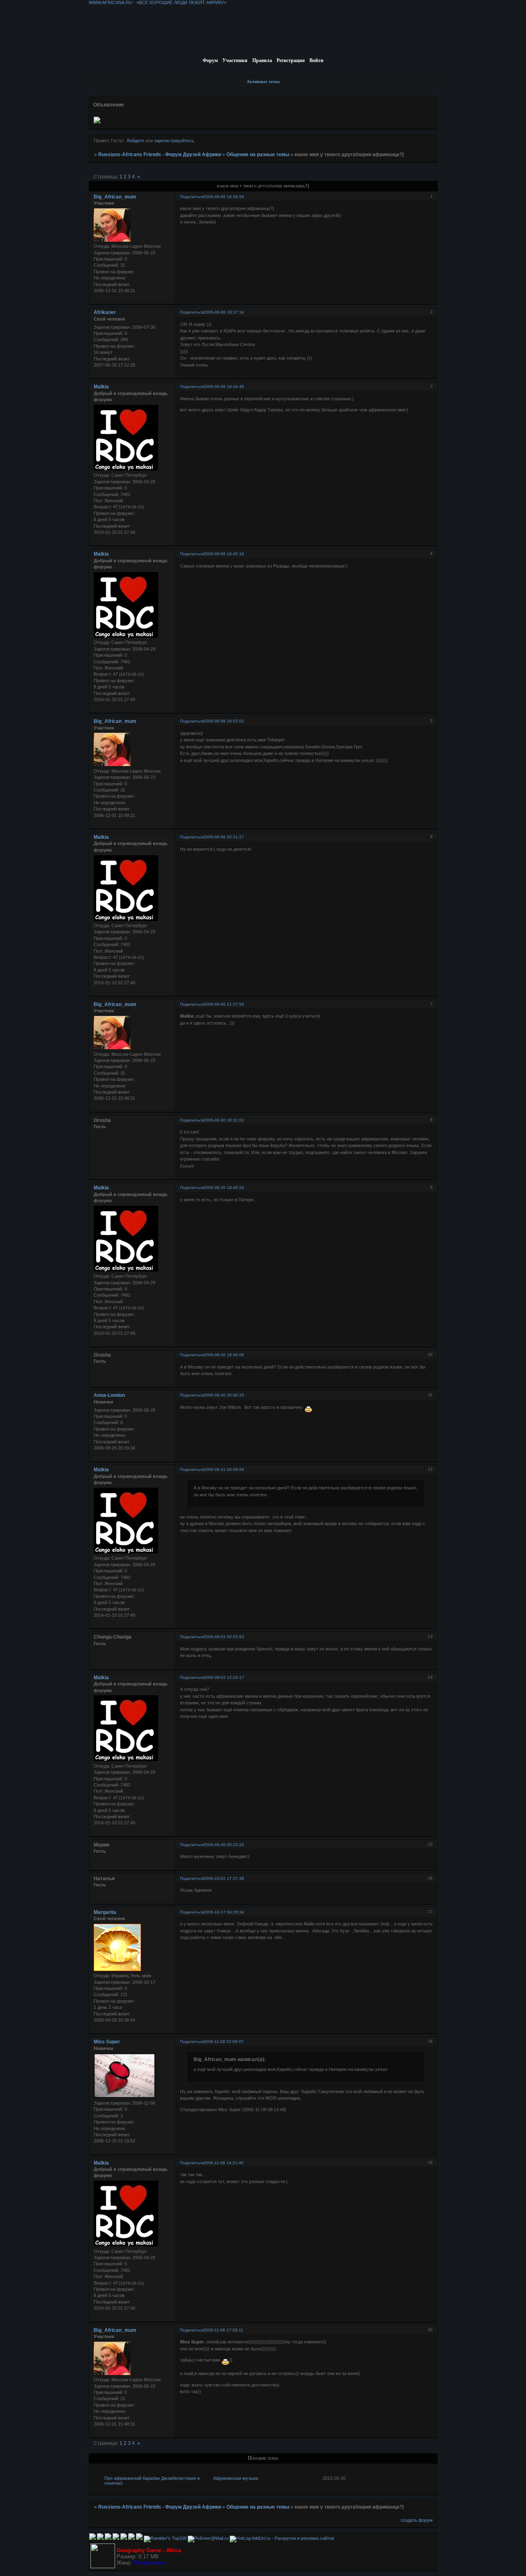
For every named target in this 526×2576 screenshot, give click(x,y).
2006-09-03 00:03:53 (224, 1637)
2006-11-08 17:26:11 (223, 2330)
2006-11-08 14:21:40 (224, 2163)
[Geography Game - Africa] (103, 2567)
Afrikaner (105, 312)
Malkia (101, 387)
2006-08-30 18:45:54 (224, 1188)
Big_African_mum (115, 197)
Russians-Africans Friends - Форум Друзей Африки (160, 155)
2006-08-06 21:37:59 (224, 1004)
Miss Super (107, 2042)
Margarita (105, 1912)
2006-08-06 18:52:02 (224, 721)
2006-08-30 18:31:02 (224, 1120)
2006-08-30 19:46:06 (224, 1355)
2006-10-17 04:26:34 (224, 1912)
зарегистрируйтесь (174, 141)
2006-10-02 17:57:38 (224, 1878)
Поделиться (192, 197)
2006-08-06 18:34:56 (224, 197)
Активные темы (263, 81)
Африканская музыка (236, 2478)
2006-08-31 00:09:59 (224, 1469)
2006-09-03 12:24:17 (224, 1677)
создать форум (417, 2520)
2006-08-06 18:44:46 (224, 387)
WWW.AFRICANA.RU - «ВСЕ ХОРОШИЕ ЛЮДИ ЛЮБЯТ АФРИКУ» (158, 2)
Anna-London (109, 1395)
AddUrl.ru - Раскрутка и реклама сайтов (293, 2538)
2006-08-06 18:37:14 (224, 312)
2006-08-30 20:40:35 (224, 1395)
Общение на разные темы (258, 155)
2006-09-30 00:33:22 (224, 1845)
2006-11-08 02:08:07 (224, 2042)
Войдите (136, 141)
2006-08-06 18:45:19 (224, 554)
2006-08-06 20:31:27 (224, 837)
